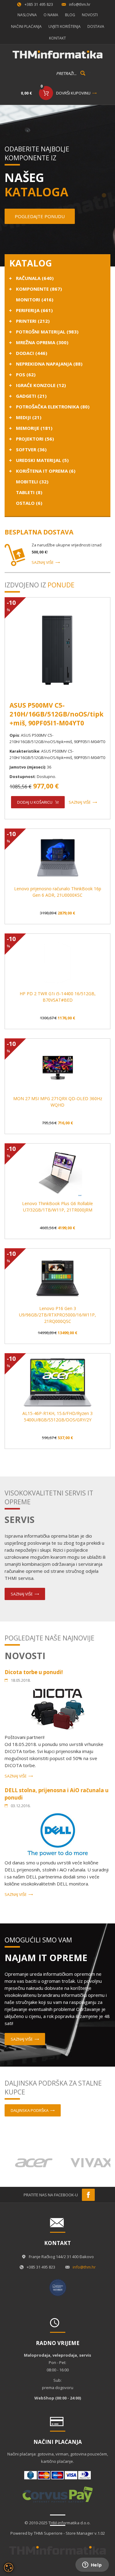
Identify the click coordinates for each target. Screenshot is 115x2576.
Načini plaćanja (26, 26)
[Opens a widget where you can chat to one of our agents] (92, 2565)
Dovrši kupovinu (73, 93)
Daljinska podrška (30, 2110)
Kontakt (57, 38)
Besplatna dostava (39, 532)
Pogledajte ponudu (40, 216)
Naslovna (27, 15)
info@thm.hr (80, 4)
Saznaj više (43, 562)
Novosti (90, 15)
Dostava (96, 26)
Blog (70, 15)
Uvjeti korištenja (65, 26)
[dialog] (9, 2567)
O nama (51, 15)
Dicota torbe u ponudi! (34, 1672)
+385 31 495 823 (39, 4)
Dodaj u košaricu (35, 802)
